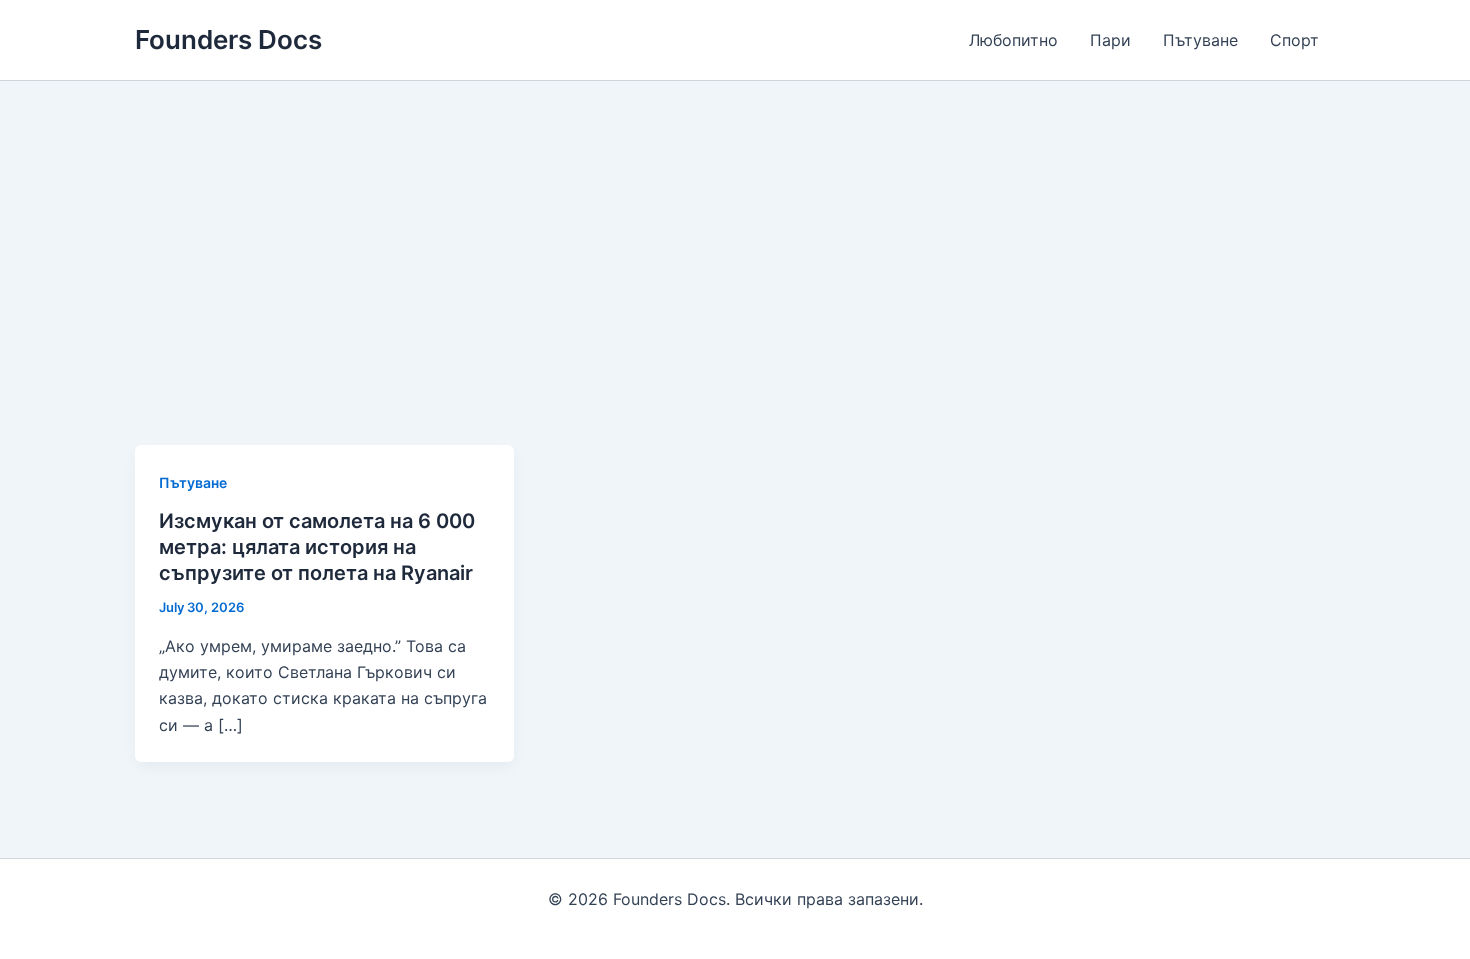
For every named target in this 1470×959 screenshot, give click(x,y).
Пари (1110, 40)
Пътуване (1200, 40)
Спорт (1294, 40)
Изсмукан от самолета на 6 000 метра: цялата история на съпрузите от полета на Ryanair (317, 547)
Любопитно (1013, 40)
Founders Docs (228, 39)
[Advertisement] (735, 231)
